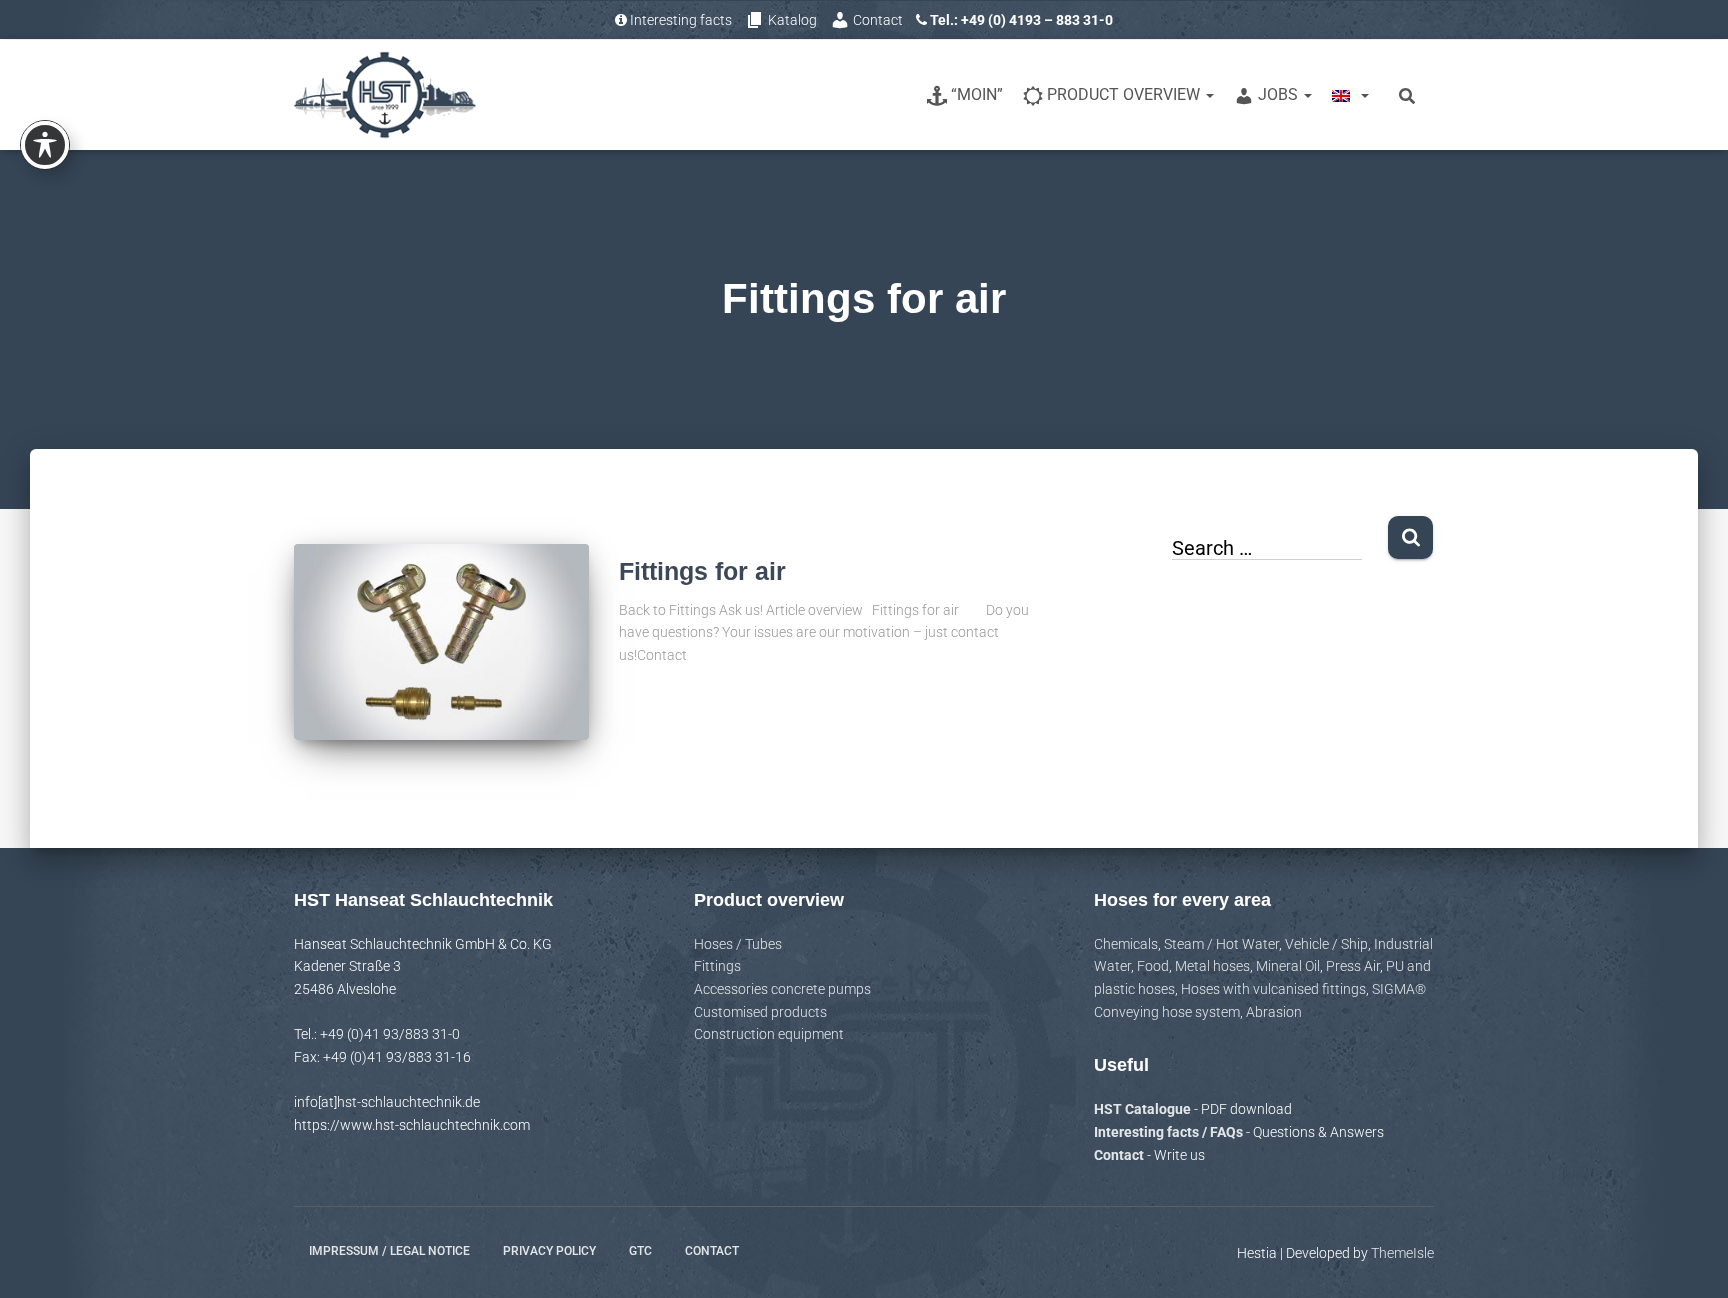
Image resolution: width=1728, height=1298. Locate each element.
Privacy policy (549, 1251)
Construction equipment (769, 1034)
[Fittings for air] (441, 642)
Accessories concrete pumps (782, 989)
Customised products (760, 1012)
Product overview (1125, 94)
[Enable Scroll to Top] (1688, 1258)
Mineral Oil (1288, 966)
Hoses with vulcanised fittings (1273, 989)
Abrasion (1274, 1012)
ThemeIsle (1402, 1253)
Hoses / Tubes (738, 944)
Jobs (1280, 94)
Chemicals (1126, 944)
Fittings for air (702, 571)
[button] (1209, 94)
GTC (640, 1251)
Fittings (717, 966)
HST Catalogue (1144, 1109)
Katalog (792, 20)
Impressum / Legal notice (389, 1251)
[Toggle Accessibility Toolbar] (45, 145)
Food (1153, 966)
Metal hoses (1212, 966)
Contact (878, 20)
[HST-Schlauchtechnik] (385, 95)
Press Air (1353, 966)
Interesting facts (681, 20)
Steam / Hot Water (1221, 944)
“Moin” (977, 94)
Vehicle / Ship (1326, 944)
